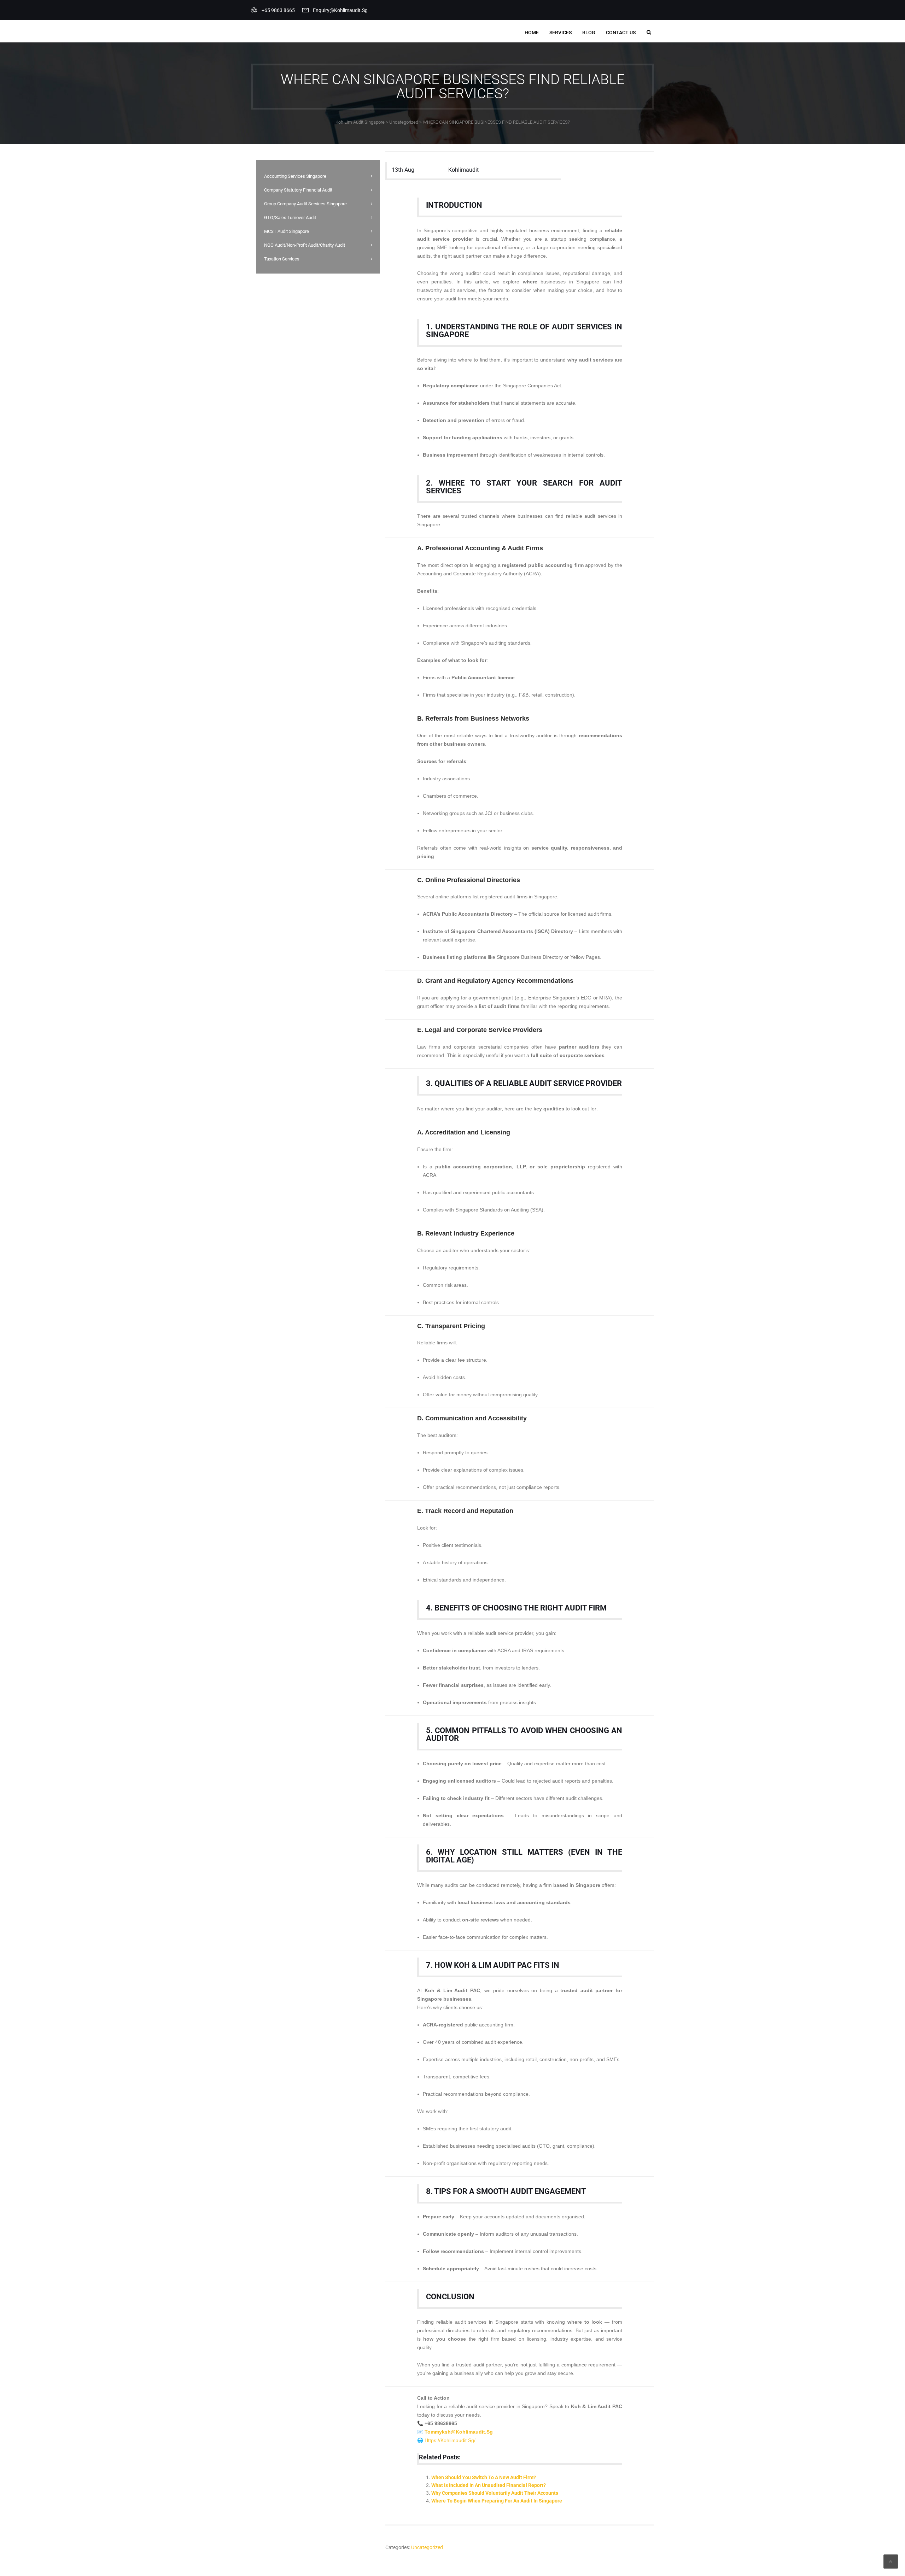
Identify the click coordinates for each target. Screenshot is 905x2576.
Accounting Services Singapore (295, 176)
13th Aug (403, 170)
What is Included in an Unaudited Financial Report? (489, 2485)
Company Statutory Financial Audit (298, 190)
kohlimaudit (463, 170)
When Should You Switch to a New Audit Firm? (484, 2477)
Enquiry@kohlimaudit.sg (340, 10)
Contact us (621, 33)
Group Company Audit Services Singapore (305, 204)
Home (532, 33)
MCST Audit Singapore (287, 231)
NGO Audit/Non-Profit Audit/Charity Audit (305, 245)
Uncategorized (427, 2547)
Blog (589, 33)
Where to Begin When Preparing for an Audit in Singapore (497, 2501)
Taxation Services (282, 259)
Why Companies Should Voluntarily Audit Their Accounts (495, 2493)
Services (560, 33)
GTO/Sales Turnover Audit (290, 218)
